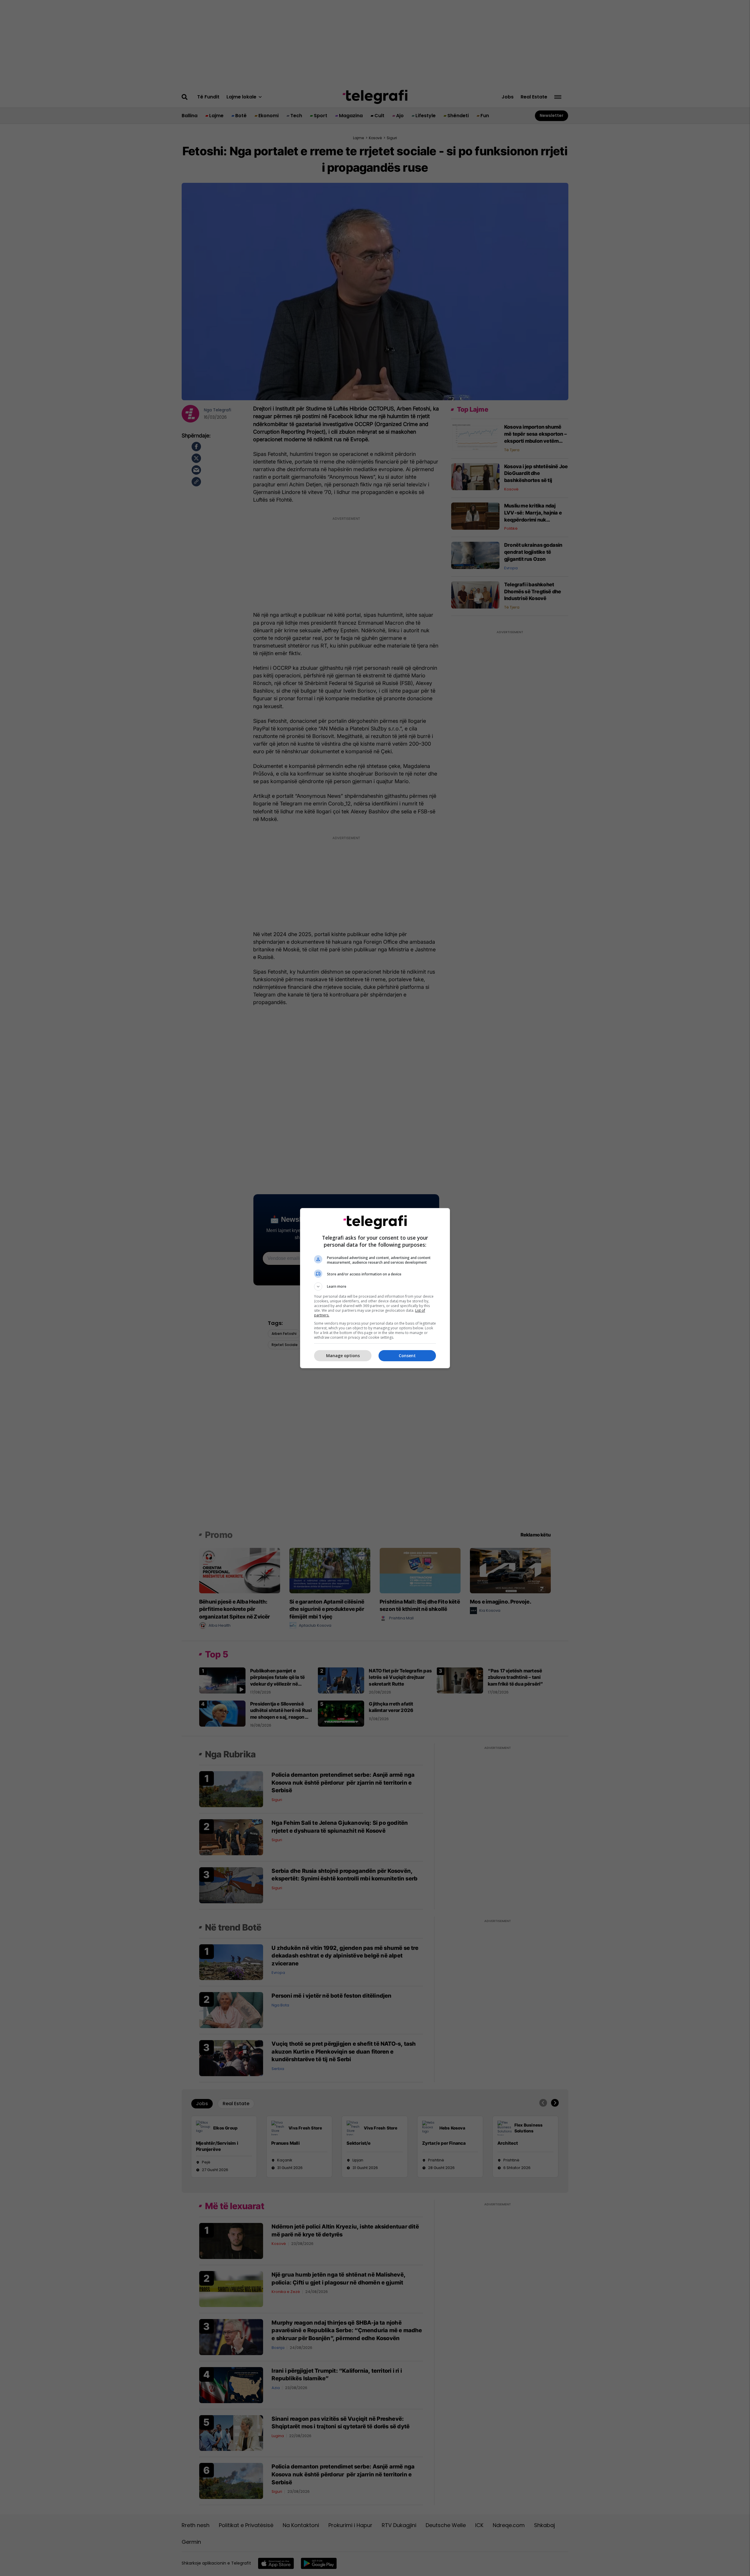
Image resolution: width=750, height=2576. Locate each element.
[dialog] (375, 1288)
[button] (375, 1287)
